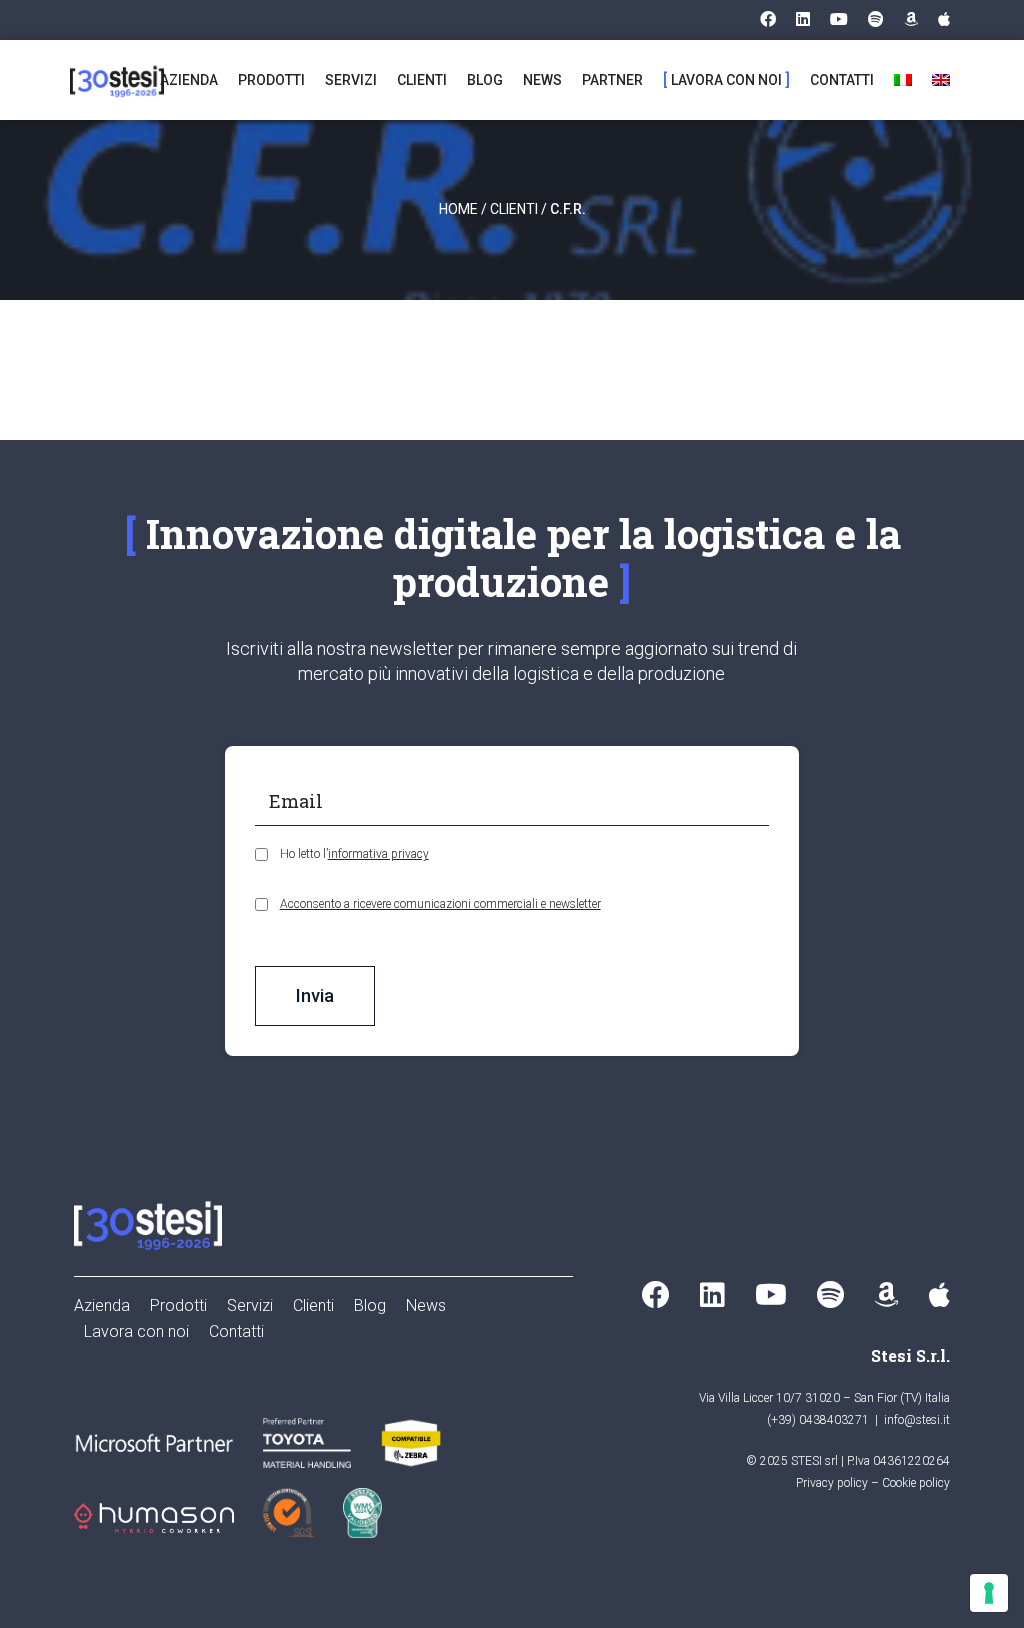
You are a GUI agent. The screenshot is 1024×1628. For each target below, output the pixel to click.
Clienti (514, 209)
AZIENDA (189, 80)
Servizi (250, 1305)
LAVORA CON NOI (726, 80)
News (426, 1305)
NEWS (542, 80)
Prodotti (178, 1305)
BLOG (485, 80)
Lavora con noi (136, 1331)
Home (458, 209)
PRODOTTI (271, 80)
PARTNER (612, 80)
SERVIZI (351, 80)
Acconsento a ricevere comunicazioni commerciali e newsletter (440, 904)
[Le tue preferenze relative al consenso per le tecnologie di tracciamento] (989, 1593)
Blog (370, 1305)
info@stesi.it (917, 1420)
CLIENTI (422, 80)
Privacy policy (832, 1483)
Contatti (236, 1331)
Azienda (102, 1305)
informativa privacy (378, 854)
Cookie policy (916, 1483)
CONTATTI (842, 80)
